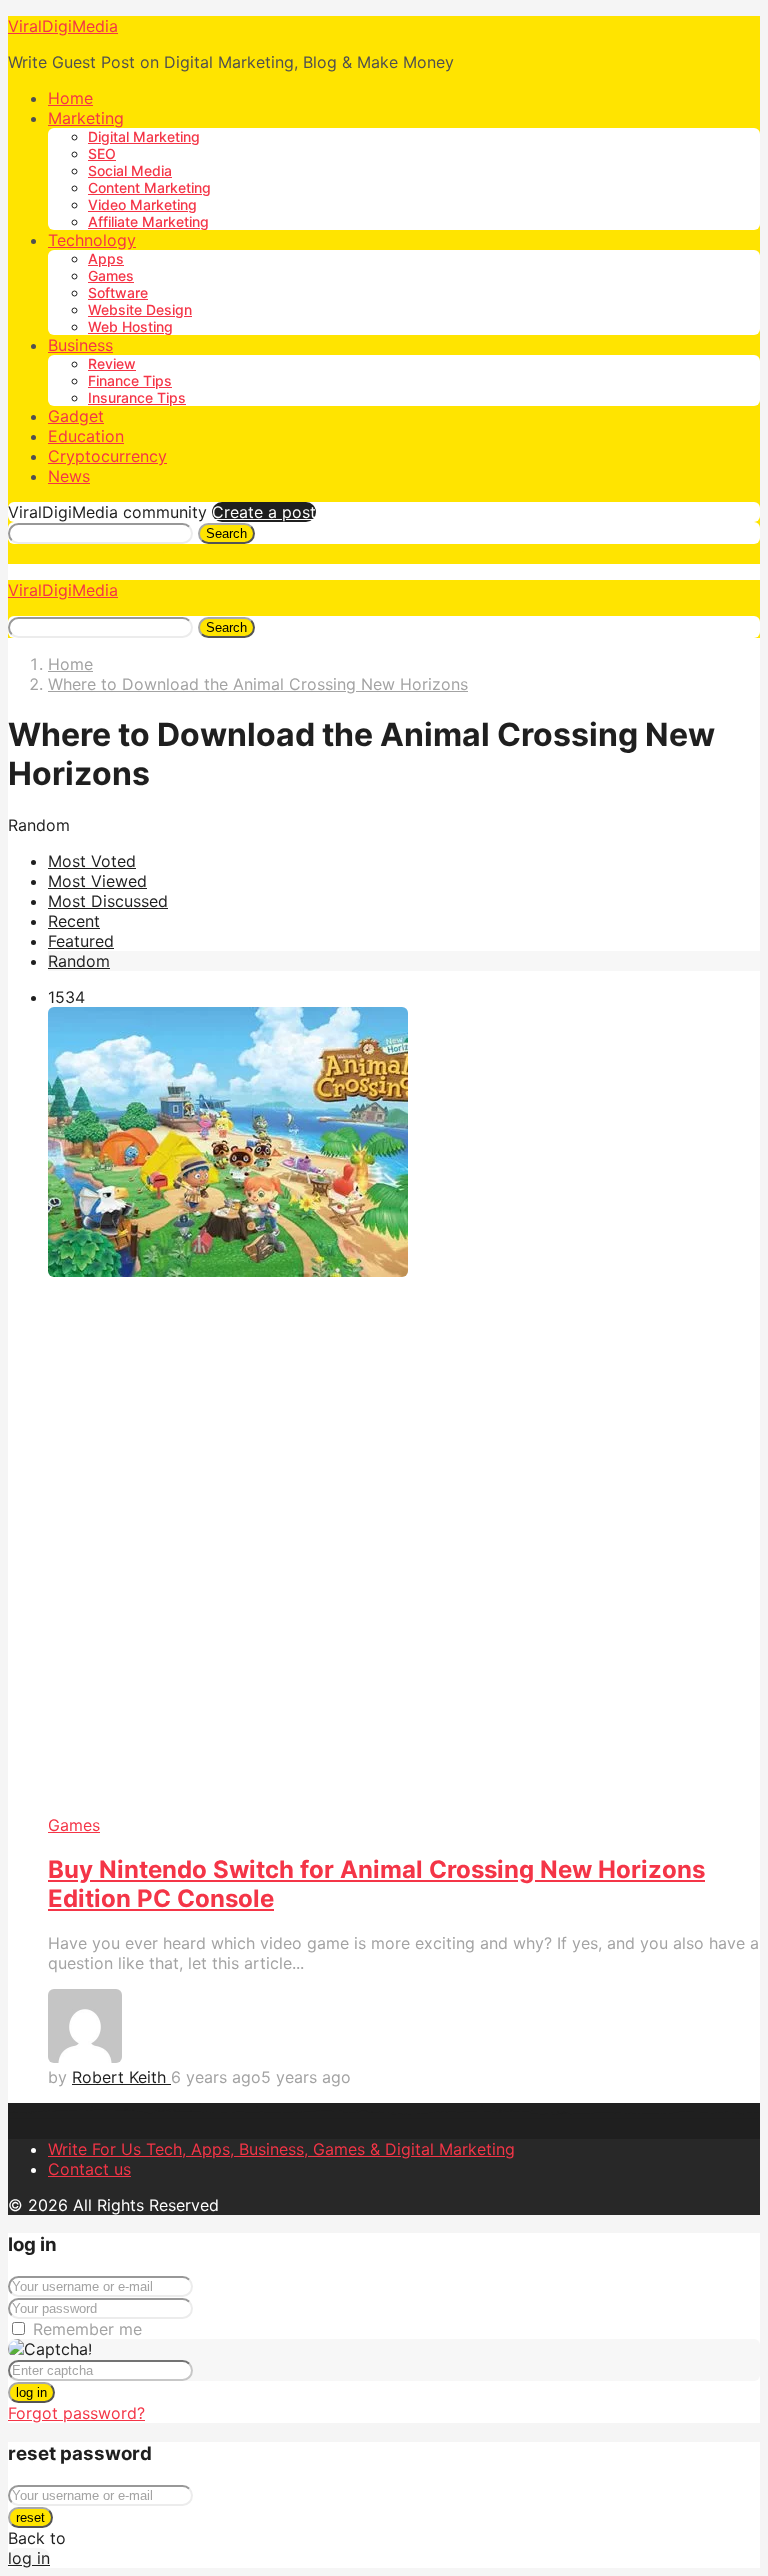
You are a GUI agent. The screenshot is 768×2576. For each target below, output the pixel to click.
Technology (92, 240)
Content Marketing (149, 187)
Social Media (130, 170)
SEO (102, 153)
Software (118, 292)
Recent (74, 921)
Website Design (140, 309)
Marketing (86, 118)
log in (31, 2392)
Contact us (89, 2169)
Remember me (87, 2329)
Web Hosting (130, 326)
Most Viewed (97, 881)
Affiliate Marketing (148, 221)
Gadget (76, 416)
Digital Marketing (144, 136)
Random (79, 961)
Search (226, 533)
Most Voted (92, 861)
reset (30, 2517)
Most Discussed (108, 901)
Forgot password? (76, 2413)
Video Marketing (142, 204)
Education (86, 436)
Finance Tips (130, 380)
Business (80, 345)
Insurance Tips (137, 397)
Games (111, 275)
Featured (81, 941)
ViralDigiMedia (63, 26)
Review (112, 363)
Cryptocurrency (107, 456)
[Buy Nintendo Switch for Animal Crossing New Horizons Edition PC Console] (404, 1411)
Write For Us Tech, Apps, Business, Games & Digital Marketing (281, 2149)
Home (70, 98)
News (69, 476)
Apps (106, 258)
